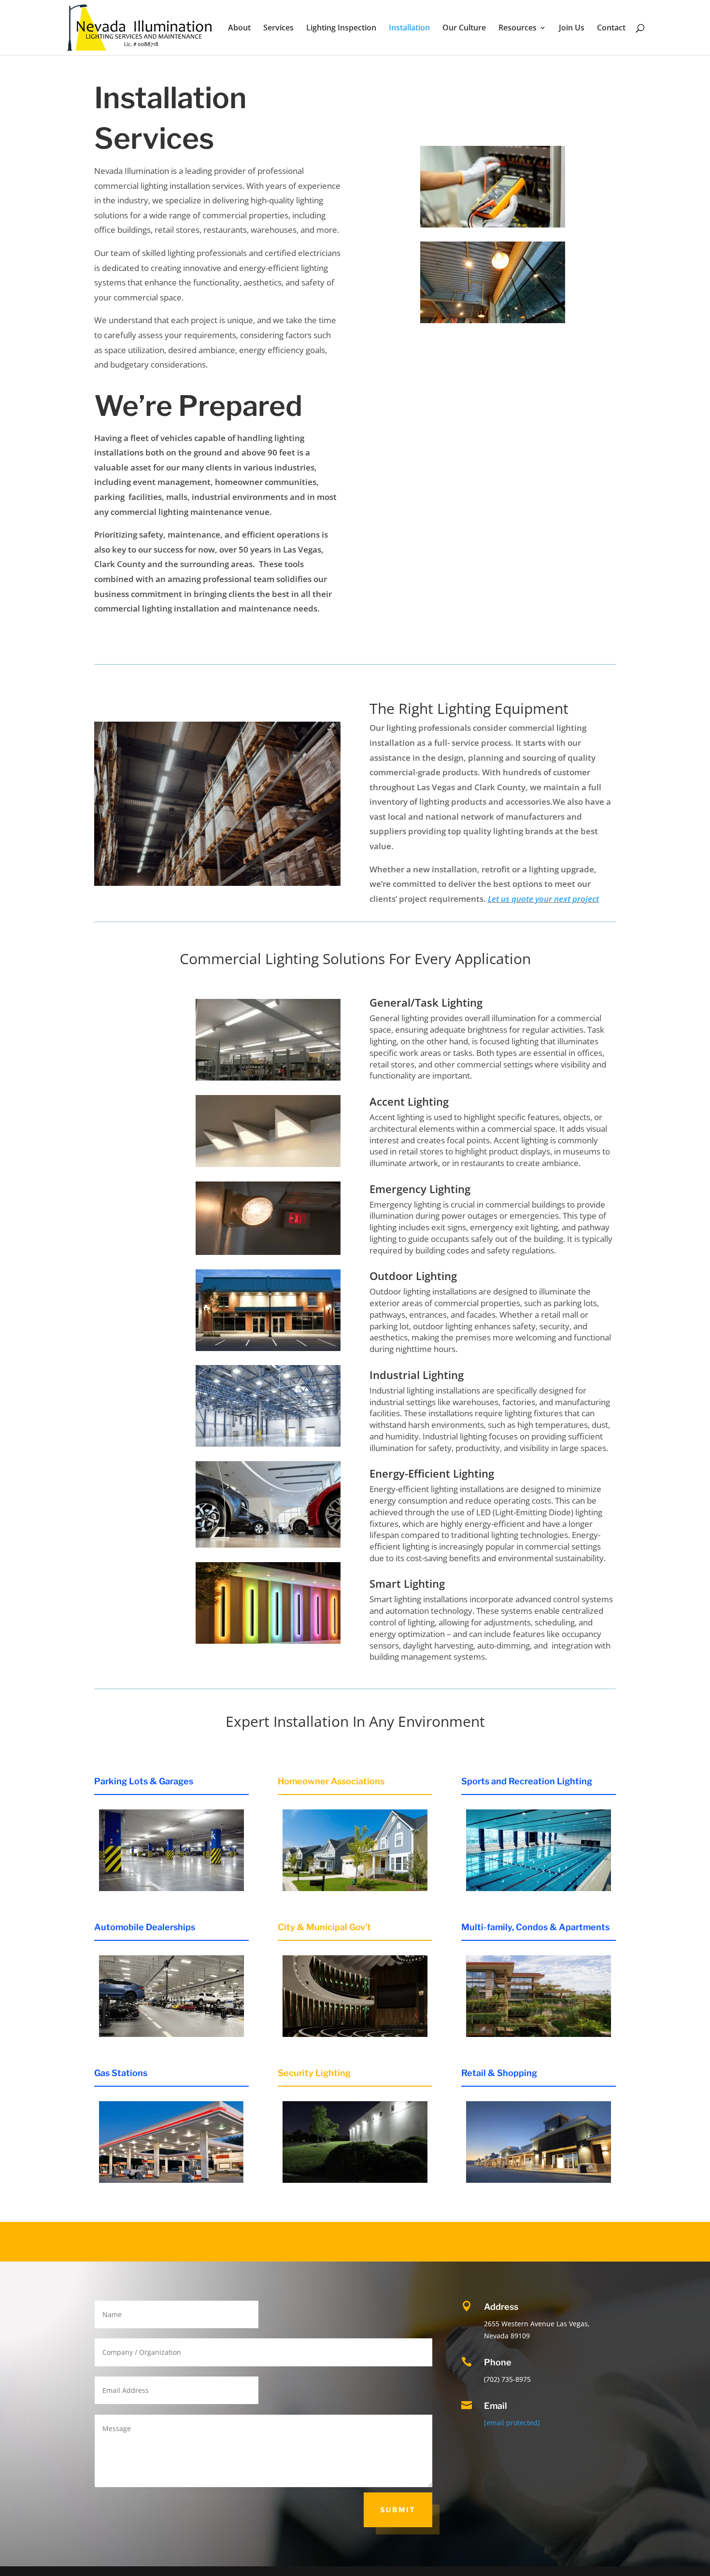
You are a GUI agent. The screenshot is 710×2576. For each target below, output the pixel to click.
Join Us (572, 28)
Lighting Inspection (341, 28)
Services (278, 28)
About (239, 28)
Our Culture (464, 28)
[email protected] (512, 2423)
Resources (518, 28)
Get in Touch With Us (526, 99)
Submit (398, 2510)
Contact (611, 28)
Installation (409, 28)
